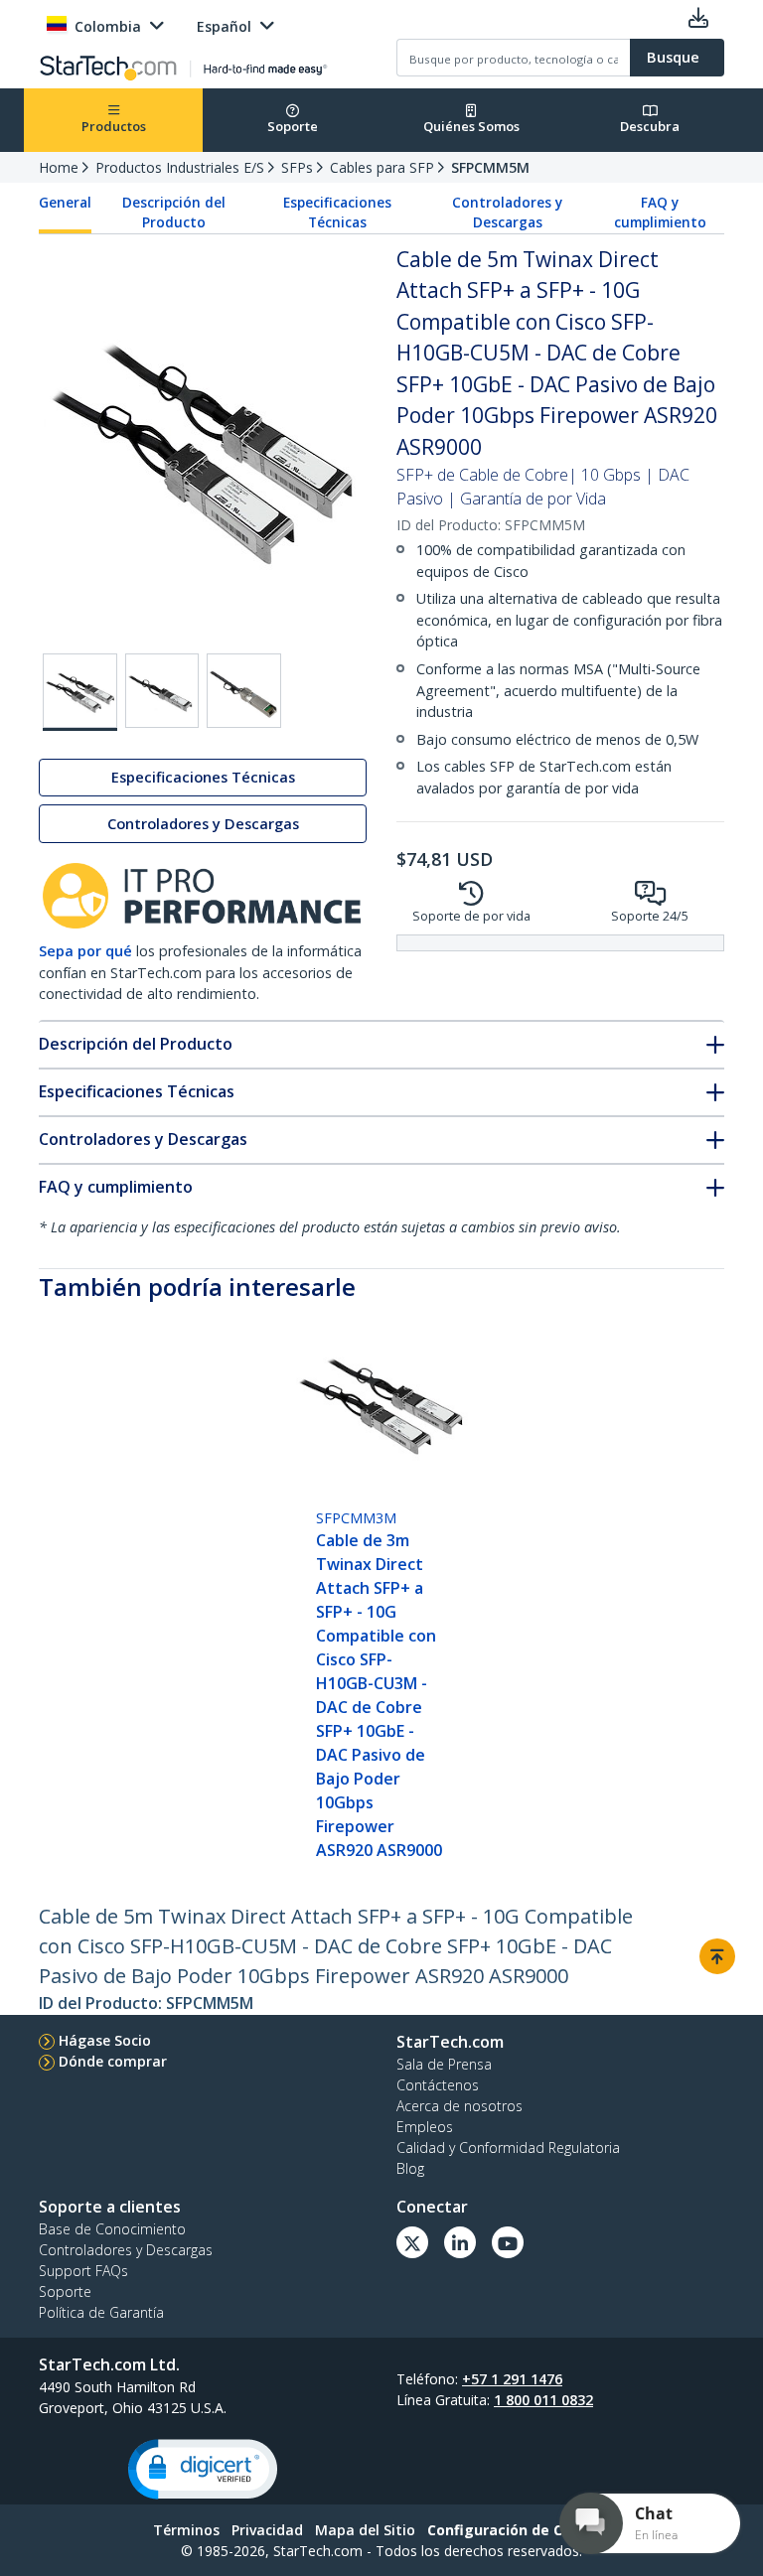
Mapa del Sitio (365, 2530)
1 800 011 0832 (543, 2400)
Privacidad (267, 2530)
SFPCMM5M (490, 167)
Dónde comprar (113, 2061)
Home (59, 167)
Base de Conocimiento (112, 2229)
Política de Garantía (101, 2312)
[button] (203, 2469)
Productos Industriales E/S (180, 167)
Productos (114, 126)
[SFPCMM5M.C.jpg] (244, 691)
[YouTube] (508, 2242)
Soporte (293, 126)
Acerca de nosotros (459, 2106)
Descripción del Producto (174, 213)
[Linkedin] (460, 2242)
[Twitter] (412, 2242)
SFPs (297, 167)
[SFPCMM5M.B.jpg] (162, 691)
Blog (410, 2168)
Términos (186, 2530)
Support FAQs (83, 2271)
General (65, 203)
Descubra (650, 126)
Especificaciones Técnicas (337, 213)
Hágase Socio (105, 2040)
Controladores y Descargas (507, 213)
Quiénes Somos (471, 126)
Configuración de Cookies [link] (519, 2530)
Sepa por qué (85, 951)
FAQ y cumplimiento (660, 213)
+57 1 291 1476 (512, 2379)
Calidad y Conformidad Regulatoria (508, 2147)
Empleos (425, 2127)
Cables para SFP (382, 167)
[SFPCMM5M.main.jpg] (80, 692)
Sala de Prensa (444, 2064)
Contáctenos (438, 2085)
